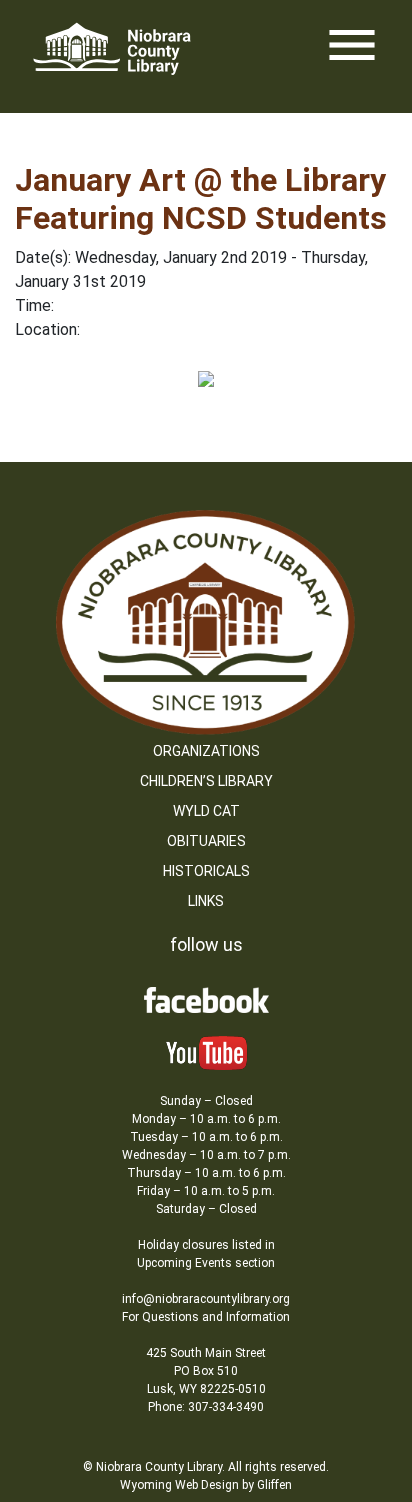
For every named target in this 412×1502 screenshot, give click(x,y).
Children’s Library (206, 781)
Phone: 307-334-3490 (206, 1407)
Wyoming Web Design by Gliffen (206, 1485)
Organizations (206, 751)
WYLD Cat (206, 811)
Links (206, 901)
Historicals (206, 871)
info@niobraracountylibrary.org (206, 1299)
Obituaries (206, 841)
